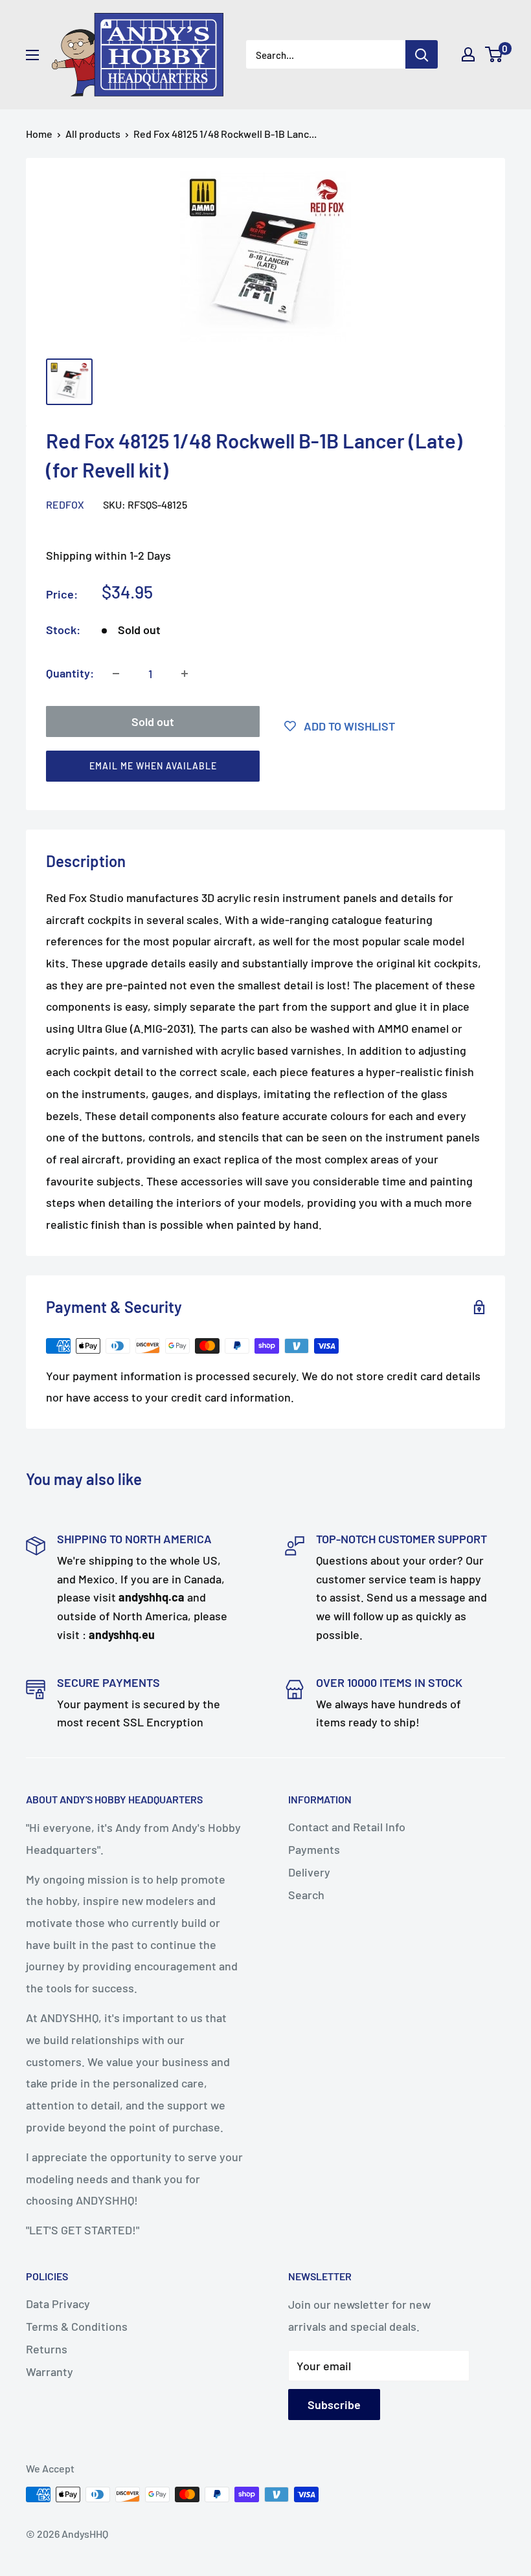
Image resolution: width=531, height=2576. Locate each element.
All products (93, 134)
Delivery (309, 1872)
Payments (314, 1849)
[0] (494, 54)
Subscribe (334, 2405)
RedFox (65, 504)
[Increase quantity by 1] (185, 674)
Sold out (153, 721)
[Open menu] (32, 55)
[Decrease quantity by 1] (116, 674)
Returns (47, 2349)
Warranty (50, 2372)
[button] (260, 769)
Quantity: (70, 673)
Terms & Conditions (77, 2326)
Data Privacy (58, 2304)
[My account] (468, 54)
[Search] (422, 54)
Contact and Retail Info (347, 1827)
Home (39, 134)
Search (306, 1895)
